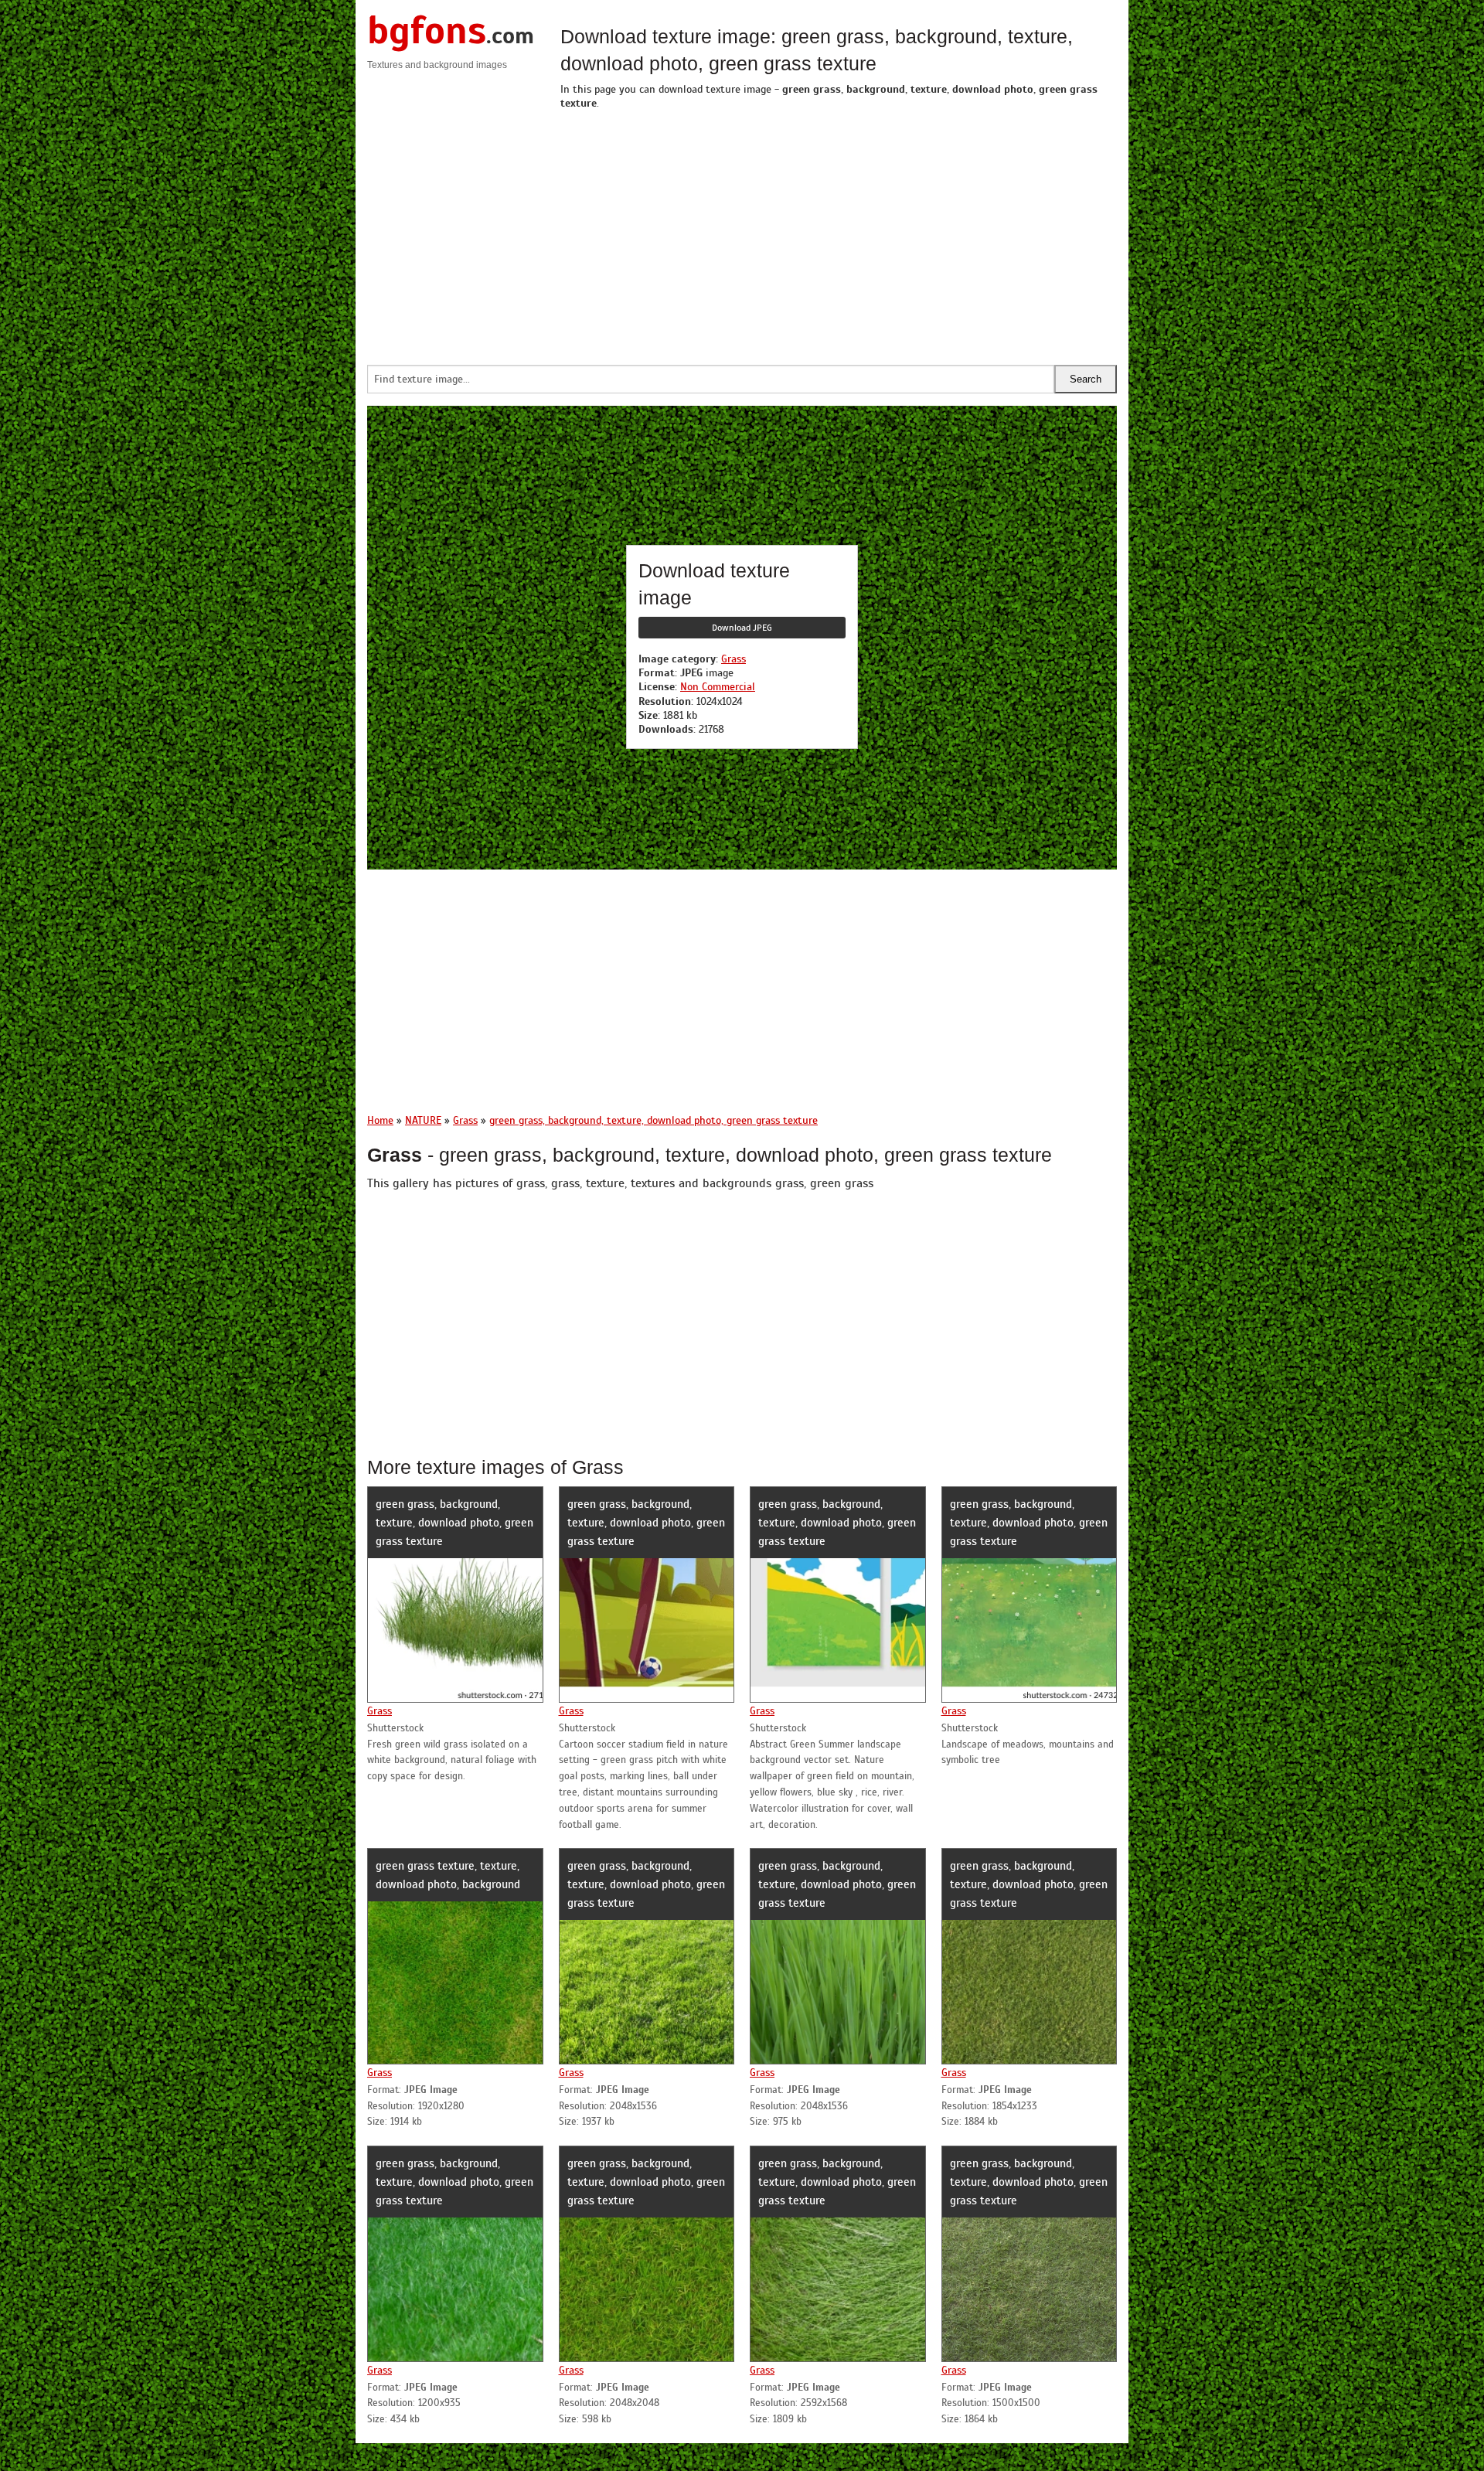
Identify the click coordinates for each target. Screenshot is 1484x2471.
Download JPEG (742, 628)
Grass (733, 659)
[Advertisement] (839, 233)
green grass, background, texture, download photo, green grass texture (454, 1523)
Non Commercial (718, 687)
